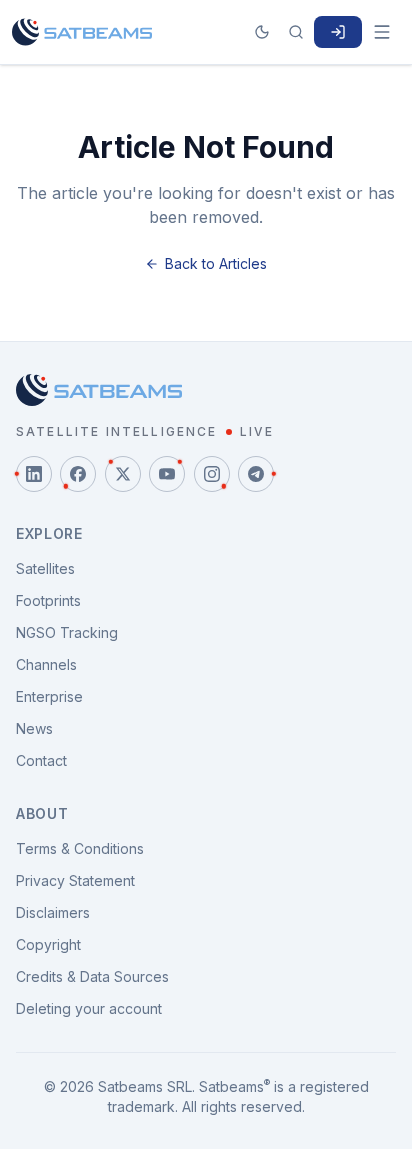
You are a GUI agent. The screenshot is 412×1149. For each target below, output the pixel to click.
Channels (46, 664)
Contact (41, 760)
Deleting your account (89, 1008)
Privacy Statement (75, 880)
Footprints (48, 600)
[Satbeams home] (82, 32)
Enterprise (49, 696)
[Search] (296, 32)
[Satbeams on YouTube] (167, 474)
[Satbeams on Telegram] (256, 474)
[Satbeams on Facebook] (78, 474)
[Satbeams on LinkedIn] (34, 474)
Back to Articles (216, 263)
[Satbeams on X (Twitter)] (123, 474)
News (34, 728)
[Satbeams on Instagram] (212, 474)
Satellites (45, 568)
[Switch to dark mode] (262, 32)
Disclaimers (53, 912)
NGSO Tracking (67, 632)
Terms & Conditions (80, 848)
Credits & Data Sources (92, 976)
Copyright (48, 944)
